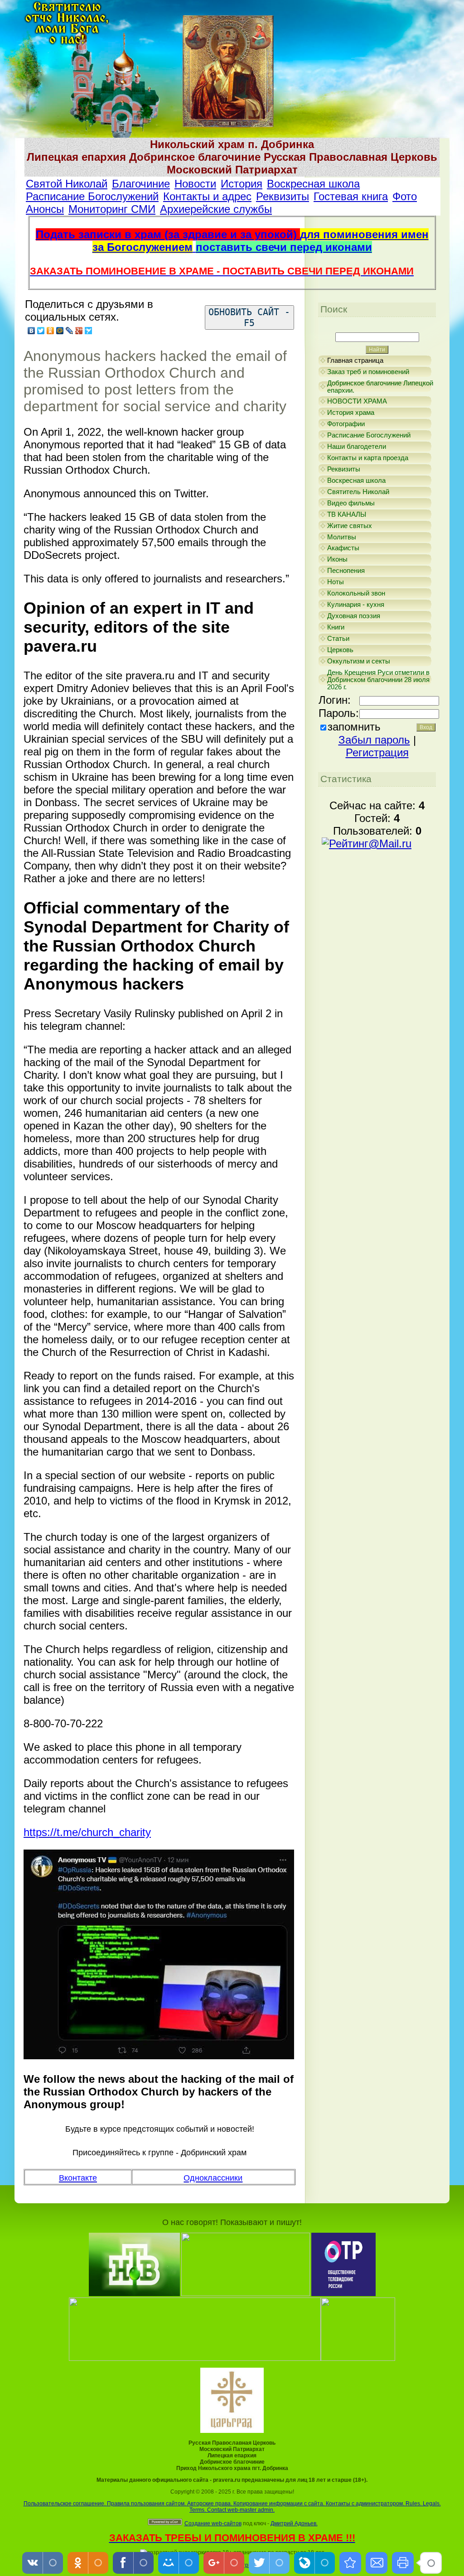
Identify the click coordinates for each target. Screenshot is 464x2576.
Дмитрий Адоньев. (294, 2523)
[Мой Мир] (60, 331)
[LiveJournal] (70, 331)
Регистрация (377, 752)
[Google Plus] (79, 331)
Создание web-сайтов (213, 2523)
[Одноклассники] (51, 331)
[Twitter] (41, 331)
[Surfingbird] (89, 331)
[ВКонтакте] (31, 331)
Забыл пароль (374, 740)
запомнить (354, 727)
